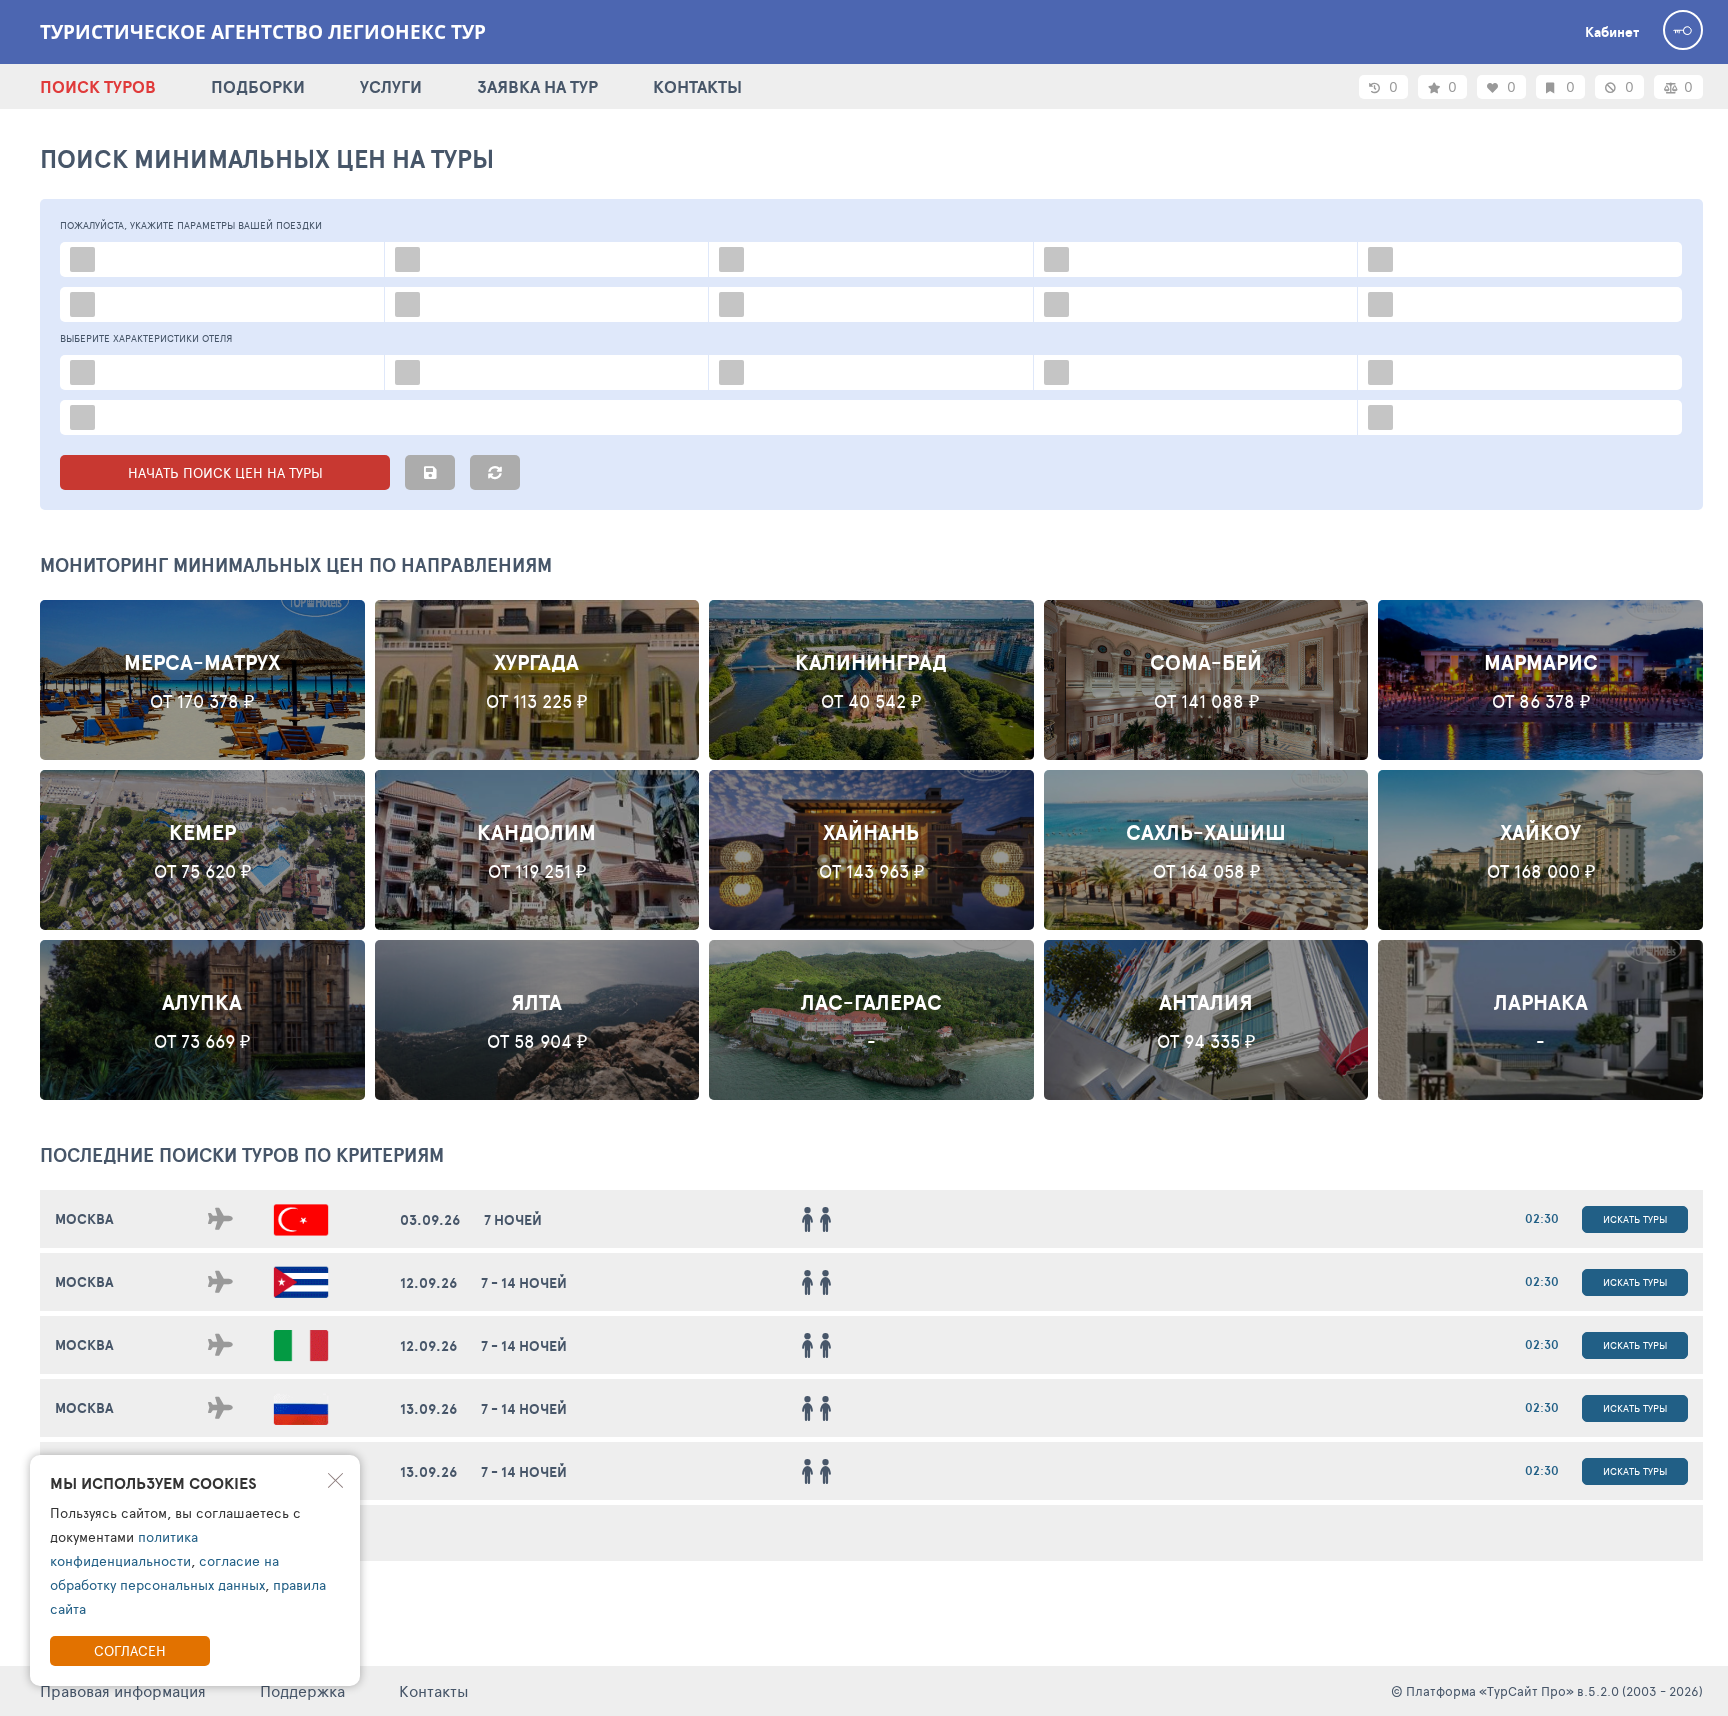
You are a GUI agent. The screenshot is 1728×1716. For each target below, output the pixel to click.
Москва (84, 1219)
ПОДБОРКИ (258, 86)
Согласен (130, 1650)
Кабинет (1612, 32)
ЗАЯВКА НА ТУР (537, 86)
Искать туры (1635, 1219)
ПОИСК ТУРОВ (98, 86)
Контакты (434, 1690)
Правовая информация (123, 1690)
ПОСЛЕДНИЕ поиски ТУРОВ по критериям (242, 1155)
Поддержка (302, 1690)
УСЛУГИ (391, 86)
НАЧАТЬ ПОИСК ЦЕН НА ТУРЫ (225, 472)
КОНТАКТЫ (697, 86)
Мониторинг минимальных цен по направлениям (296, 565)
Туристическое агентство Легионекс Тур (263, 32)
